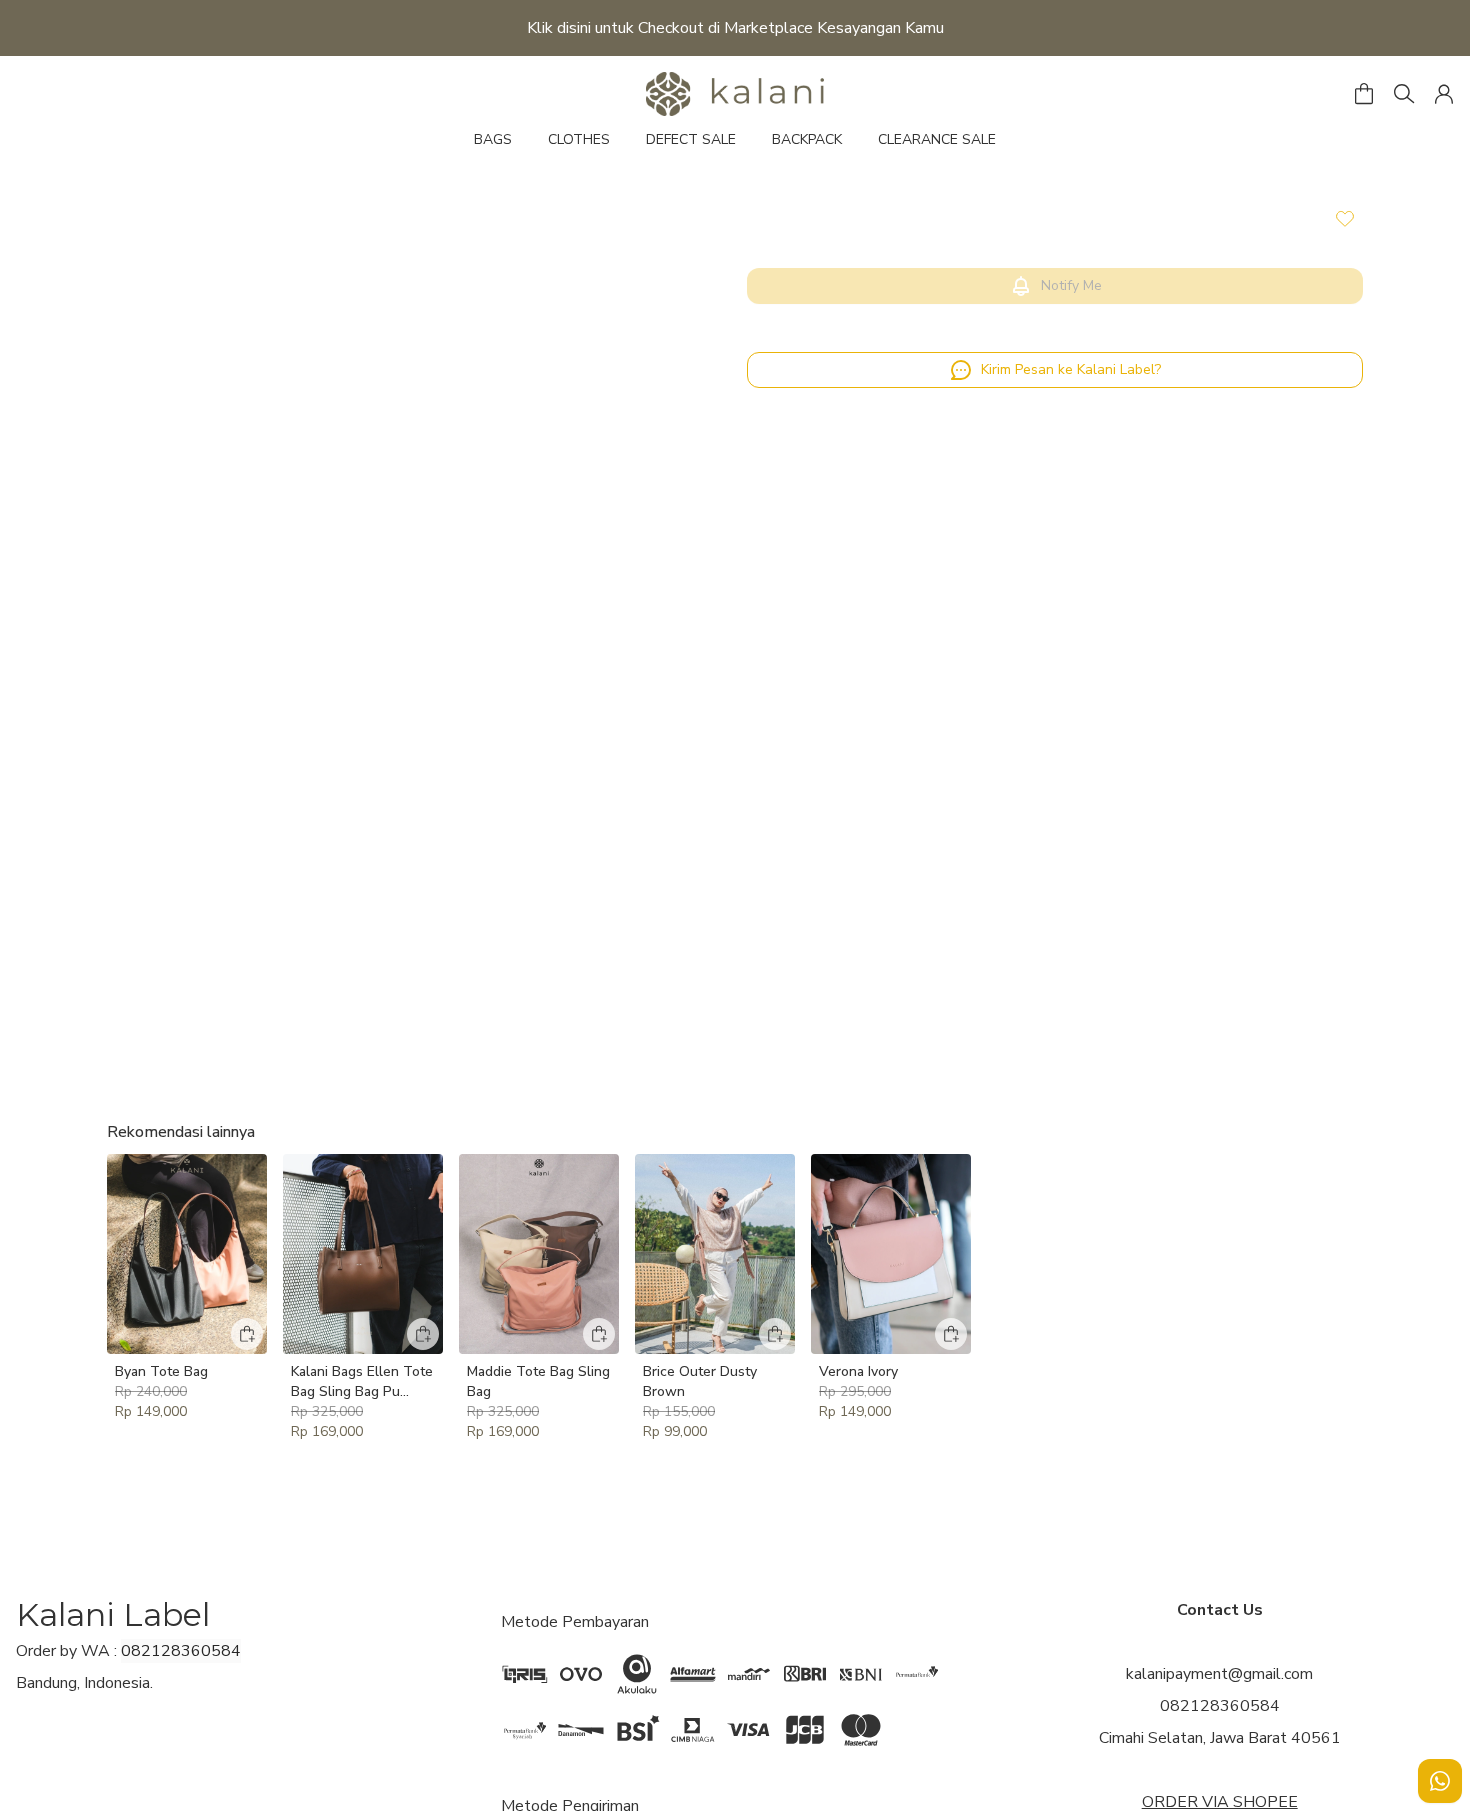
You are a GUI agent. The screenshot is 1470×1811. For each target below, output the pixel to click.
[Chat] (1440, 1781)
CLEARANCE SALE (937, 139)
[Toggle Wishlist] (1345, 218)
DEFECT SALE (691, 139)
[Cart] (1364, 94)
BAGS (493, 139)
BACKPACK (807, 139)
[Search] (1404, 94)
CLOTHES (579, 139)
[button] (1444, 94)
